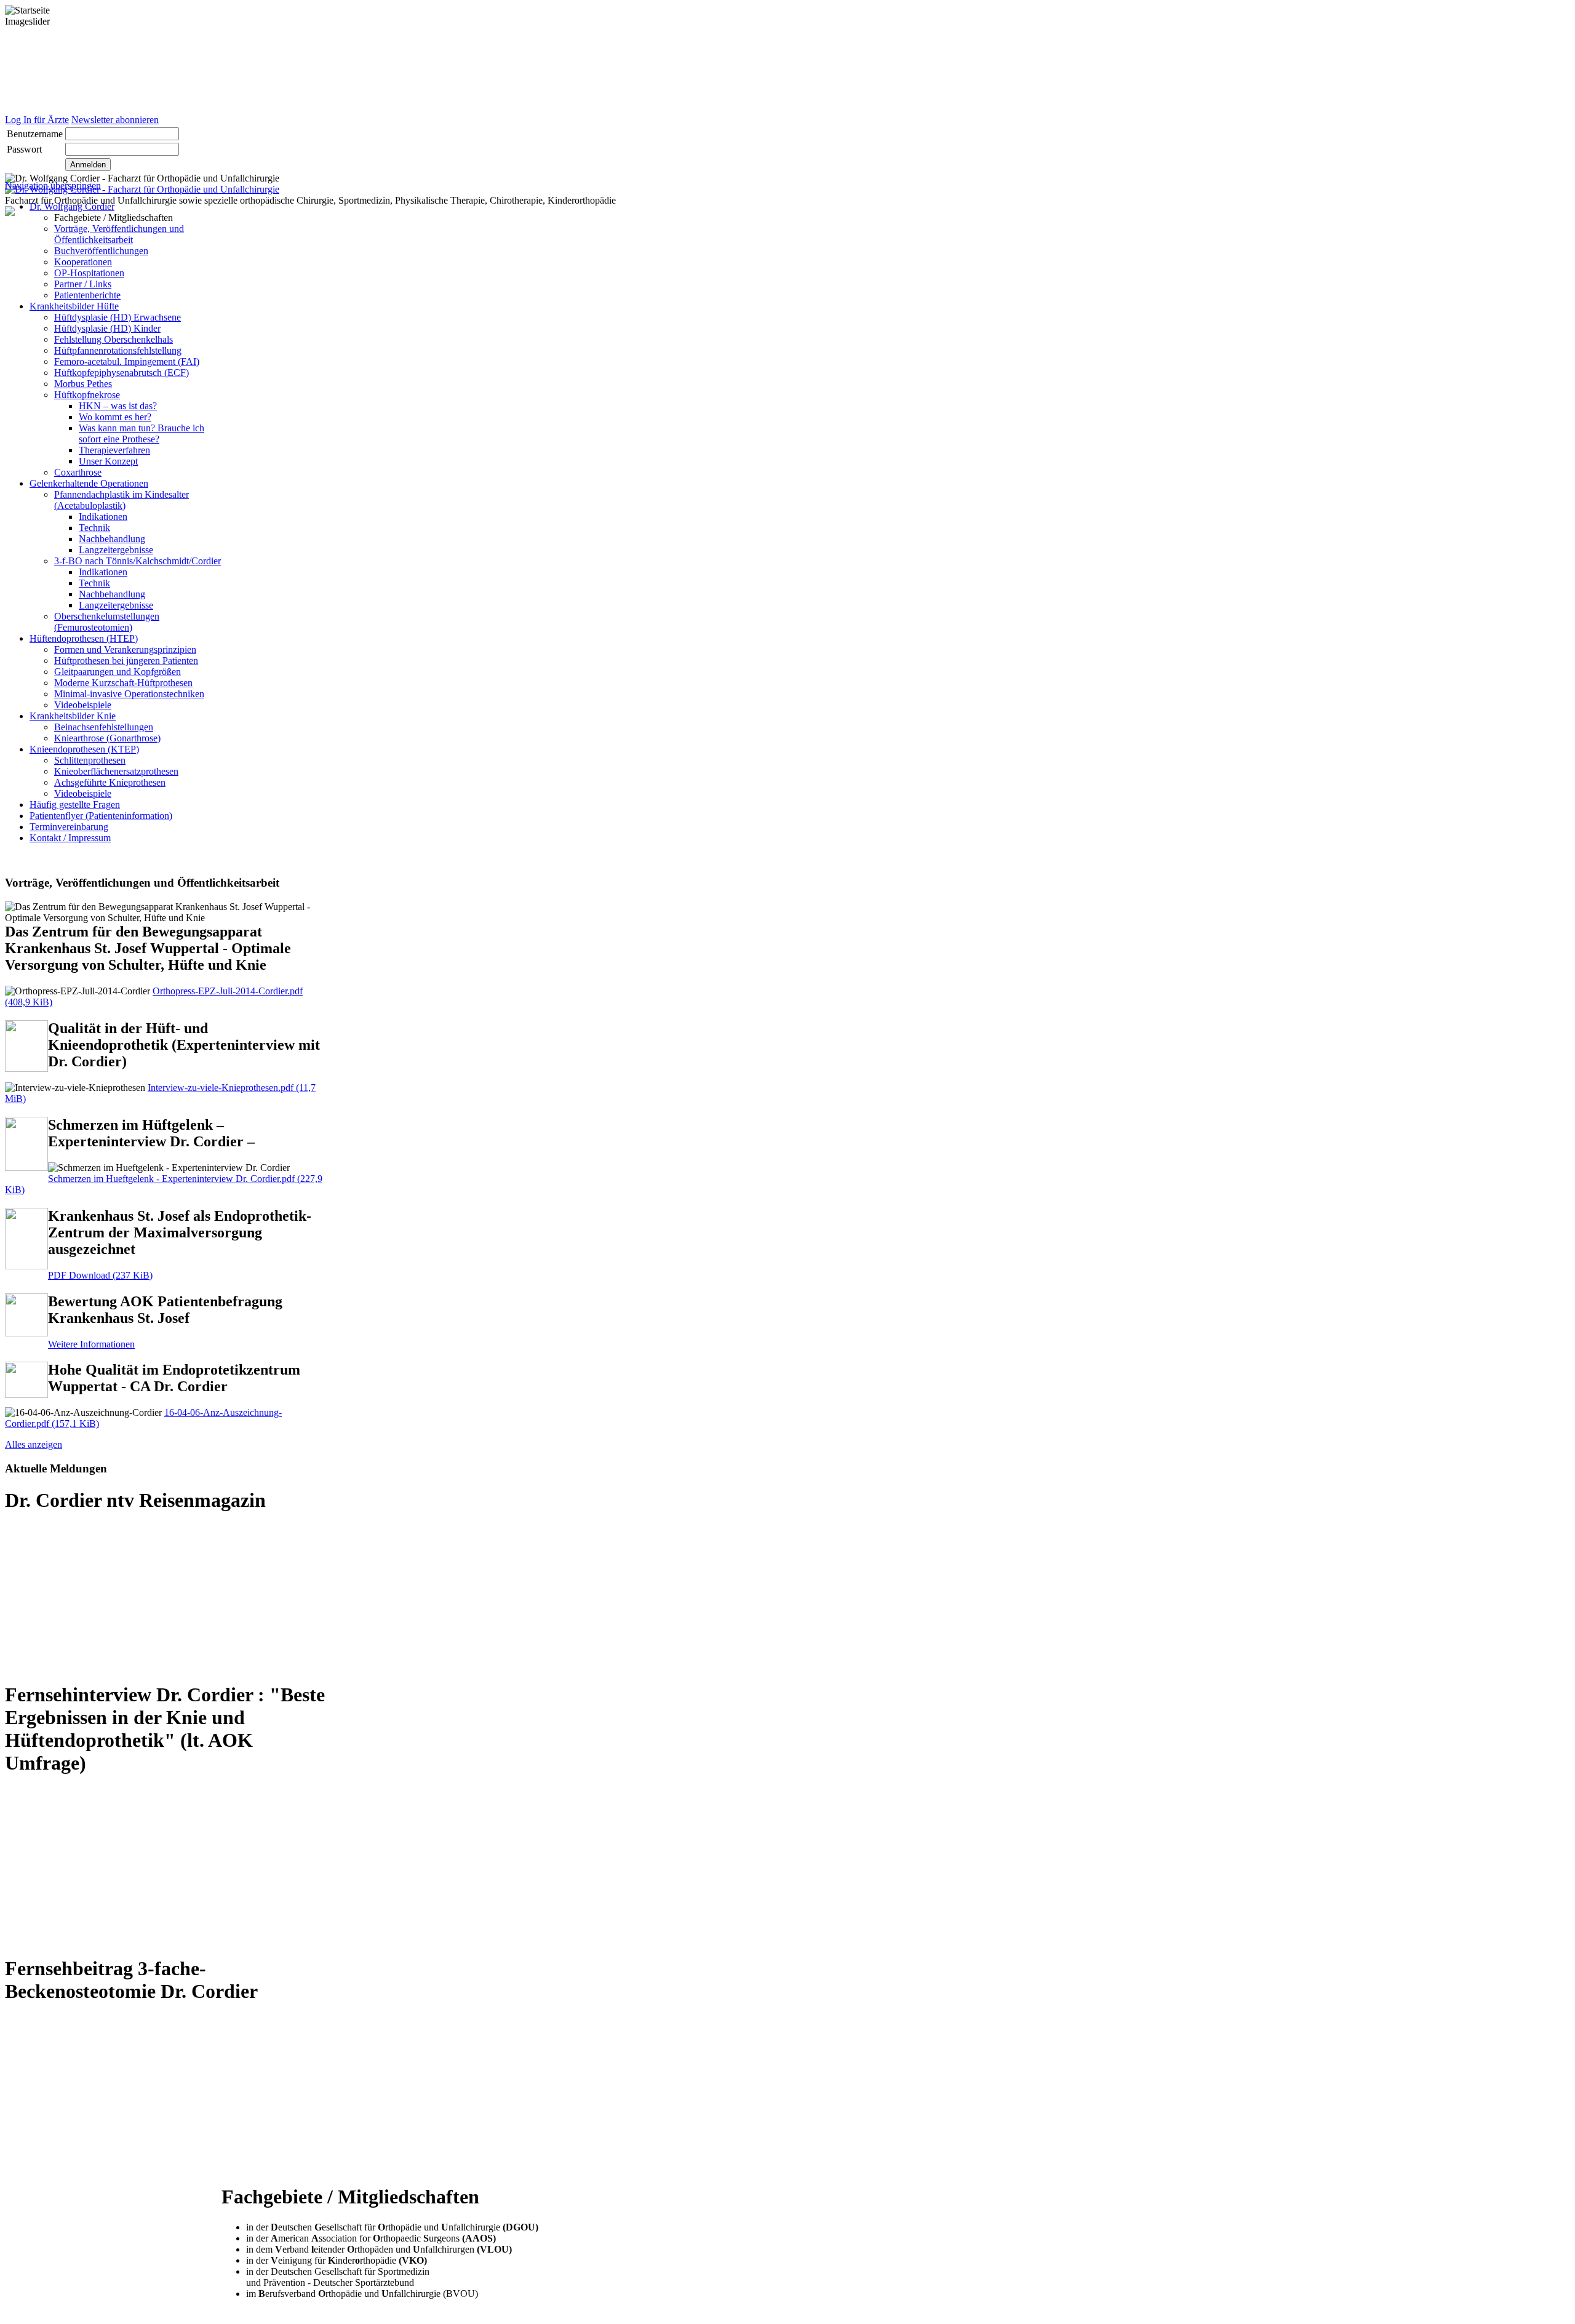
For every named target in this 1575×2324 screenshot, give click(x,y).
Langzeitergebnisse (116, 550)
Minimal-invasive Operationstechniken (129, 694)
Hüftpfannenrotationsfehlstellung (118, 350)
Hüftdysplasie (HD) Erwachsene (118, 317)
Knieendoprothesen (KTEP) (84, 749)
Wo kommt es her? (115, 417)
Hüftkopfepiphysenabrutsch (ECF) (122, 373)
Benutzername (35, 134)
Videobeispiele (83, 705)
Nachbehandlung (112, 539)
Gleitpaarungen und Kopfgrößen (118, 672)
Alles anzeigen (34, 1444)
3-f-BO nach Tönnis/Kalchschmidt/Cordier (138, 561)
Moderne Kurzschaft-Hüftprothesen (123, 683)
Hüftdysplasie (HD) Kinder (107, 328)
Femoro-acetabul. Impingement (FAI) (127, 361)
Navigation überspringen (53, 186)
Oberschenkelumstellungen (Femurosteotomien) (107, 622)
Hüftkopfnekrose (87, 395)
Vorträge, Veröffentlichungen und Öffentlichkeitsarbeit (119, 234)
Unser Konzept (108, 461)
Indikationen (103, 517)
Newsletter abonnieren (115, 120)
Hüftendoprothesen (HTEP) (84, 638)
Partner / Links (83, 284)
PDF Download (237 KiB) (100, 1275)
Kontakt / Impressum (70, 838)
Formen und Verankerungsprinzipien (125, 649)
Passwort (24, 149)
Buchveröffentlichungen (101, 251)
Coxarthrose (78, 472)
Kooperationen (83, 262)
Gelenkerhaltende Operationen (89, 483)
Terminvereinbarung (69, 827)
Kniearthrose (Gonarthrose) (107, 738)
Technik (94, 528)
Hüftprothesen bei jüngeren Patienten (126, 661)
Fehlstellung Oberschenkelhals (114, 339)
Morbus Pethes (83, 384)
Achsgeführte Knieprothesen (110, 782)
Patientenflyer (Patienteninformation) (101, 816)
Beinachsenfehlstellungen (104, 727)
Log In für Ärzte (37, 120)
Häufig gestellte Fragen (75, 805)
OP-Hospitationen (89, 273)
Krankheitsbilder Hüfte (74, 306)
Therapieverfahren (114, 450)
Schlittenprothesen (90, 760)
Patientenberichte (87, 295)
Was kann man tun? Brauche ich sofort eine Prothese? (142, 433)
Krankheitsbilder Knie (73, 716)
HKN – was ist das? (118, 406)
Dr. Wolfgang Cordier (72, 206)
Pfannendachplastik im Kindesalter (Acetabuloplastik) (122, 500)
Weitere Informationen (91, 1344)
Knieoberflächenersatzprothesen (116, 771)
